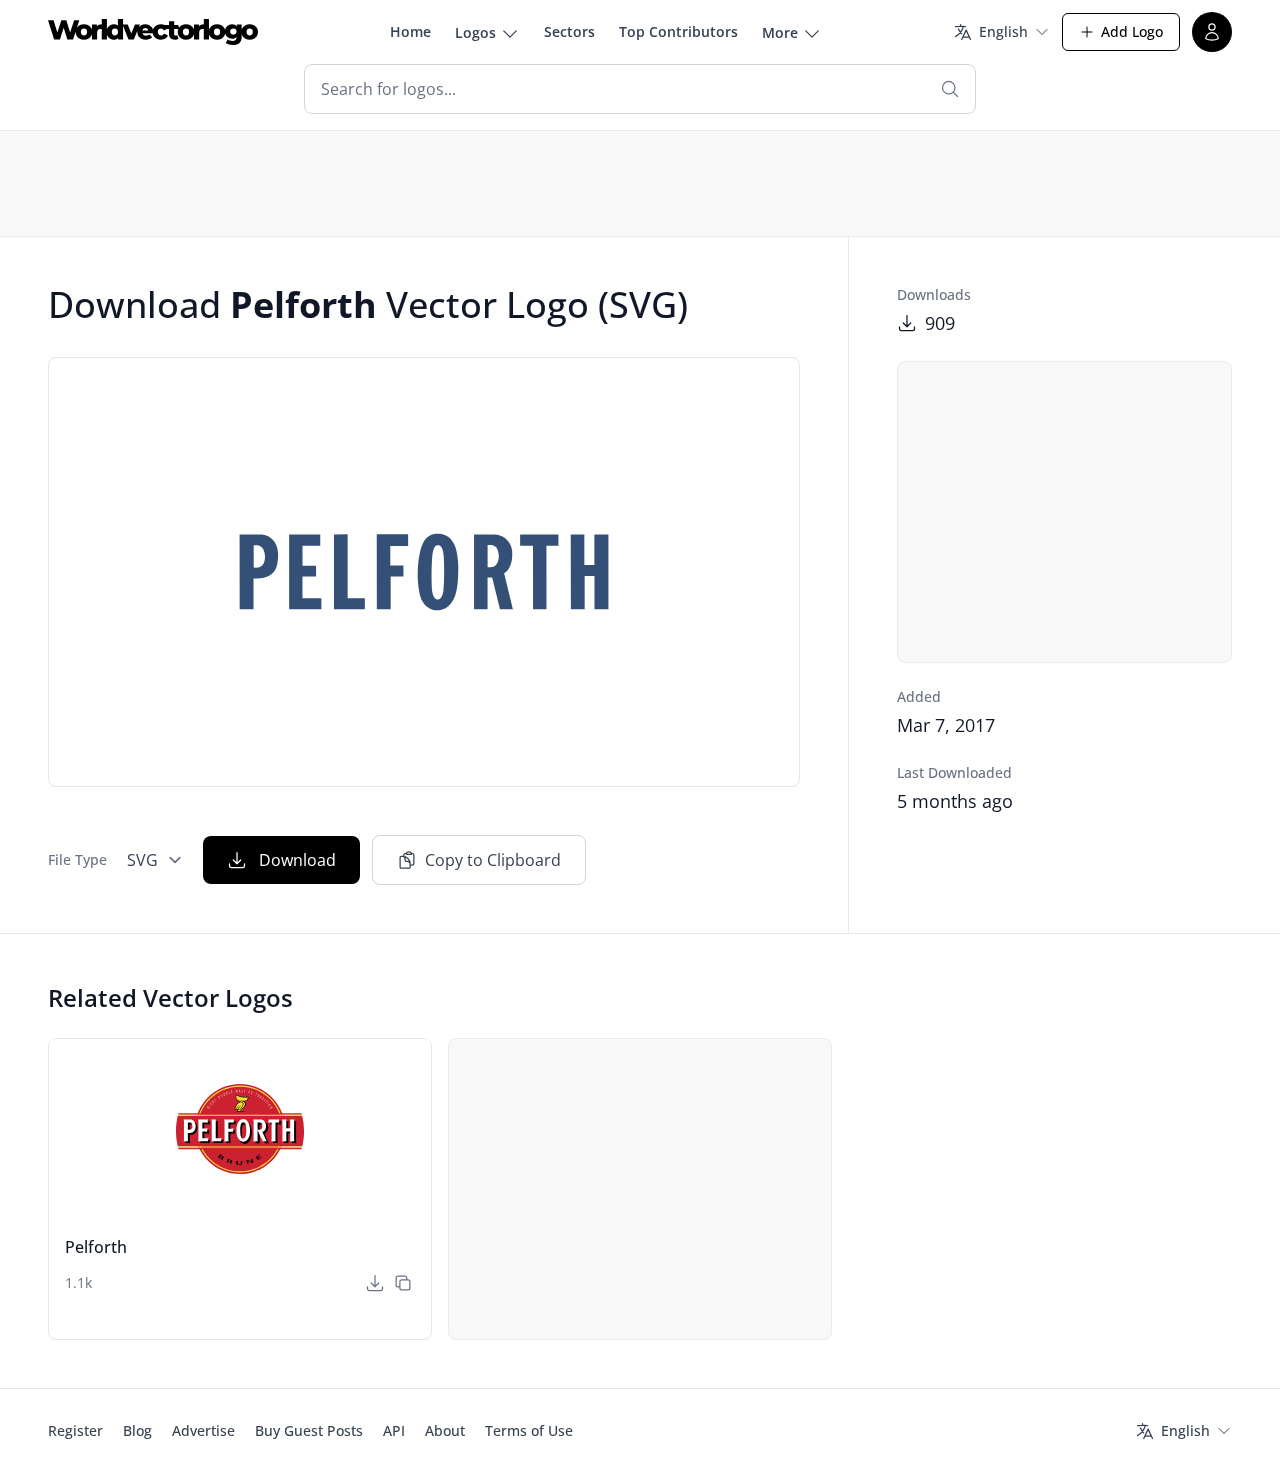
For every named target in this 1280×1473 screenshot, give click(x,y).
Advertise (203, 1430)
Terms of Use (529, 1430)
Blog (137, 1430)
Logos (475, 32)
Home (410, 31)
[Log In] (1212, 32)
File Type (77, 859)
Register (75, 1430)
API (394, 1430)
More (780, 32)
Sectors (569, 31)
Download (297, 860)
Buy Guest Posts (309, 1430)
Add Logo (1132, 31)
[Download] (375, 1283)
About (445, 1430)
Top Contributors (678, 31)
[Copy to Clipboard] (403, 1283)
